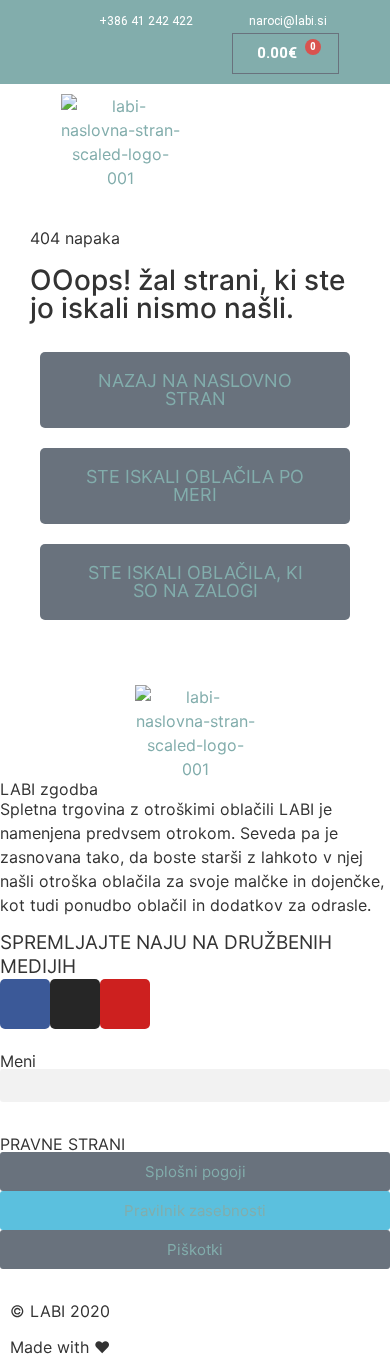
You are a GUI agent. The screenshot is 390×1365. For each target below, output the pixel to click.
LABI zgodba (49, 789)
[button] (316, 141)
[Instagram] (110, 53)
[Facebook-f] (70, 53)
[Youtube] (149, 53)
